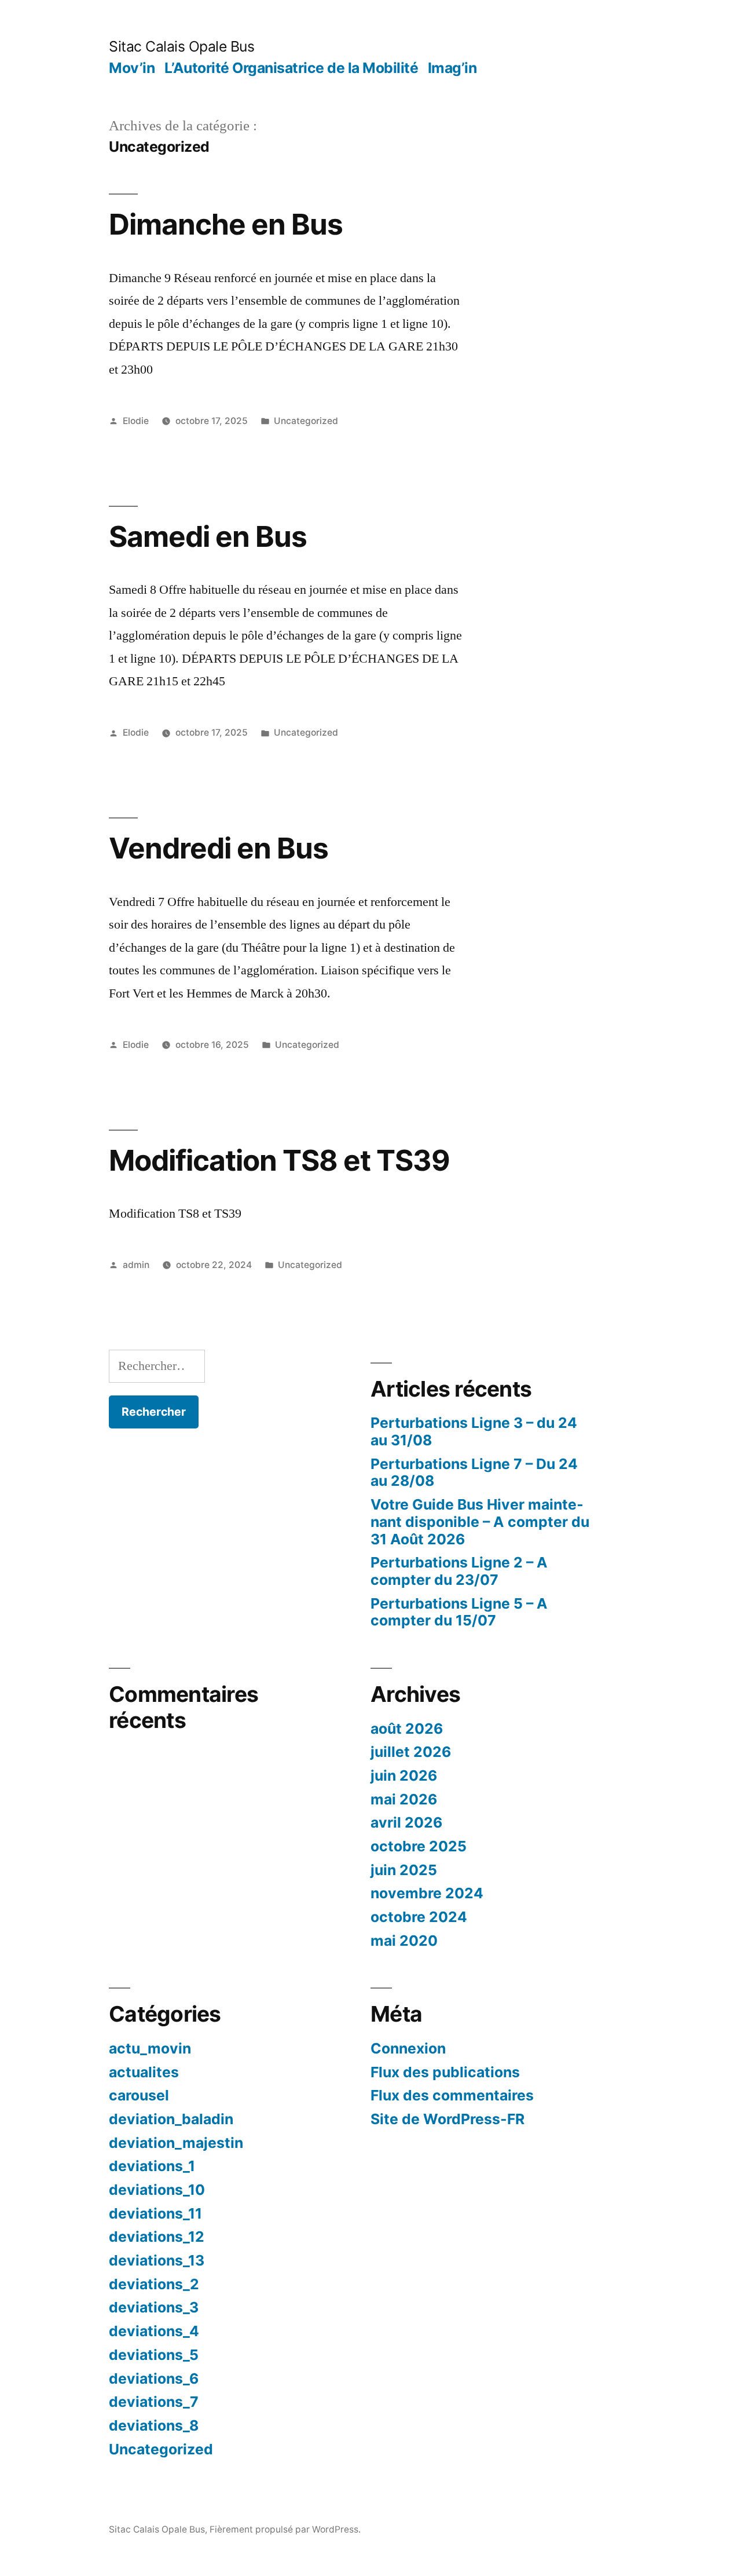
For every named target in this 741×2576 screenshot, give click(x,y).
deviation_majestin (176, 2143)
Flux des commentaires (452, 2095)
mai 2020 (404, 1941)
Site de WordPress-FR (447, 2119)
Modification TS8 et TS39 (279, 1160)
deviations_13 (157, 2260)
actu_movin (150, 2048)
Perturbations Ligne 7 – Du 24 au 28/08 (474, 1472)
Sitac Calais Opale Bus (181, 46)
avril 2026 (406, 1822)
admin (136, 1265)
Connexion (408, 2048)
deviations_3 (154, 2307)
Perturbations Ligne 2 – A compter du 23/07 (459, 1571)
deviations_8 (154, 2425)
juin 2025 (404, 1870)
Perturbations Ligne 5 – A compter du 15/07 (459, 1612)
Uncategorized (306, 421)
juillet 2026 (411, 1752)
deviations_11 (155, 2213)
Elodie (136, 421)
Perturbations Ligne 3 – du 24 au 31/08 (474, 1431)
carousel (139, 2095)
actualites (144, 2072)
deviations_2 (154, 2284)
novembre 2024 (427, 1893)
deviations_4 (154, 2331)
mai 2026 (404, 1799)
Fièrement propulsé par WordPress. (285, 2529)
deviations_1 (152, 2166)
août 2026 (407, 1729)
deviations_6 (154, 2378)
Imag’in (452, 68)
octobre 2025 (419, 1846)
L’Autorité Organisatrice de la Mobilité (291, 68)
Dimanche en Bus (226, 224)
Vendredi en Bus (219, 848)
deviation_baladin (171, 2119)
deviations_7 (154, 2402)
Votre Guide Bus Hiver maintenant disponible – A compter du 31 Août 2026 (480, 1521)
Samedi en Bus (208, 536)
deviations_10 (157, 2190)
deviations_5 (154, 2355)
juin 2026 (404, 1775)
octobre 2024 (419, 1917)
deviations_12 (157, 2237)
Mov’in (132, 68)
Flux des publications (445, 2072)
